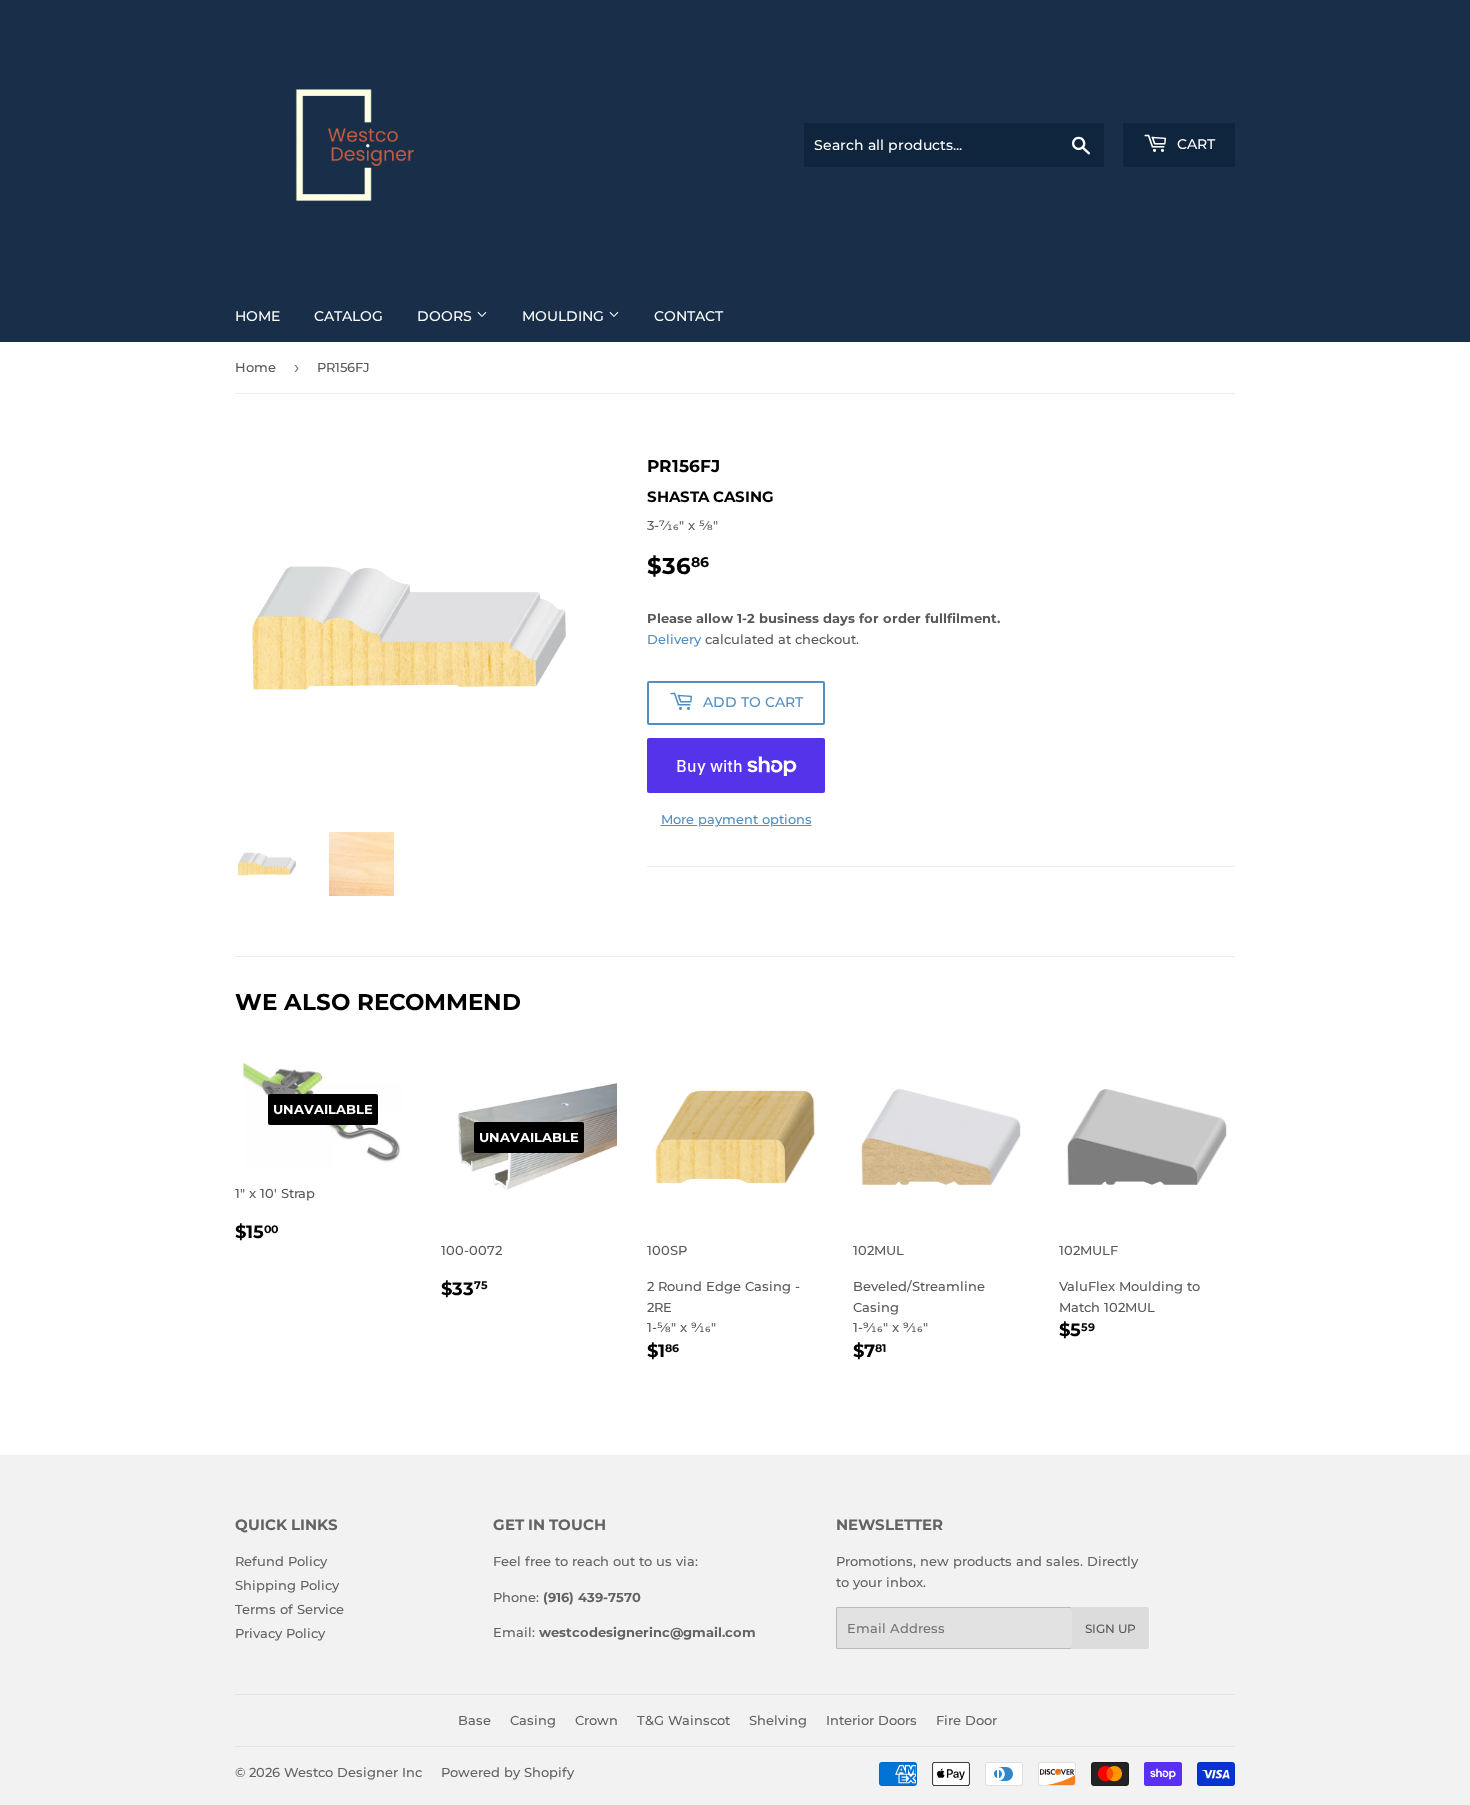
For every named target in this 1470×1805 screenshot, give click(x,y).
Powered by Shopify (507, 1772)
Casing (533, 1720)
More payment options (736, 819)
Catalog (348, 316)
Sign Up (1110, 1628)
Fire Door (966, 1720)
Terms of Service (289, 1609)
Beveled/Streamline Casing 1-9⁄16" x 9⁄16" (919, 1303)
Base (474, 1720)
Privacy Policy (280, 1633)
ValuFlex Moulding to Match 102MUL (1129, 1293)
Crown (596, 1720)
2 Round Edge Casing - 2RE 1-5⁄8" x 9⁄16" (723, 1303)
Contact (688, 316)
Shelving (778, 1720)
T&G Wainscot (683, 1720)
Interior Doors (871, 1720)
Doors (446, 316)
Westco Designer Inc (353, 1772)
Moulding (565, 316)
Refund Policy (281, 1561)
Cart (1194, 144)
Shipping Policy (287, 1585)
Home (257, 316)
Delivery (674, 639)
